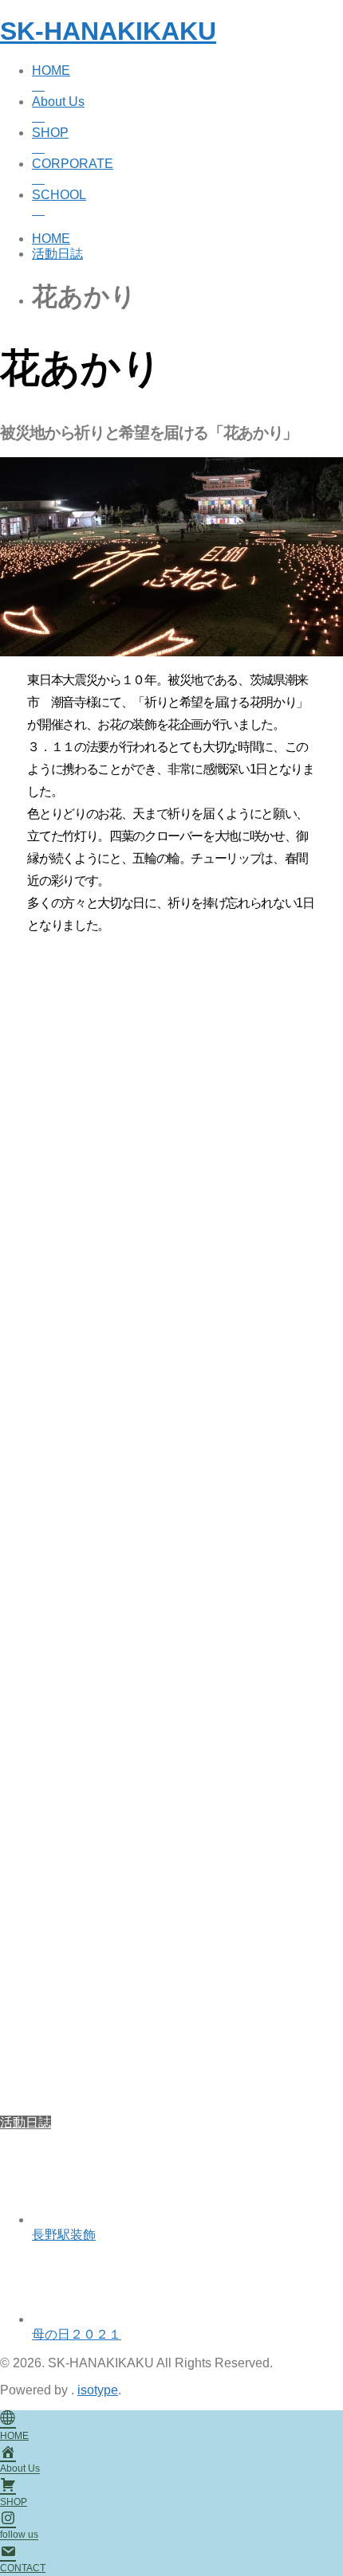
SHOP (50, 133)
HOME (51, 70)
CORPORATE (73, 164)
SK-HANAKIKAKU (108, 31)
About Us (58, 102)
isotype (98, 2390)
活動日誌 (26, 2122)
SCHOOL (59, 195)
